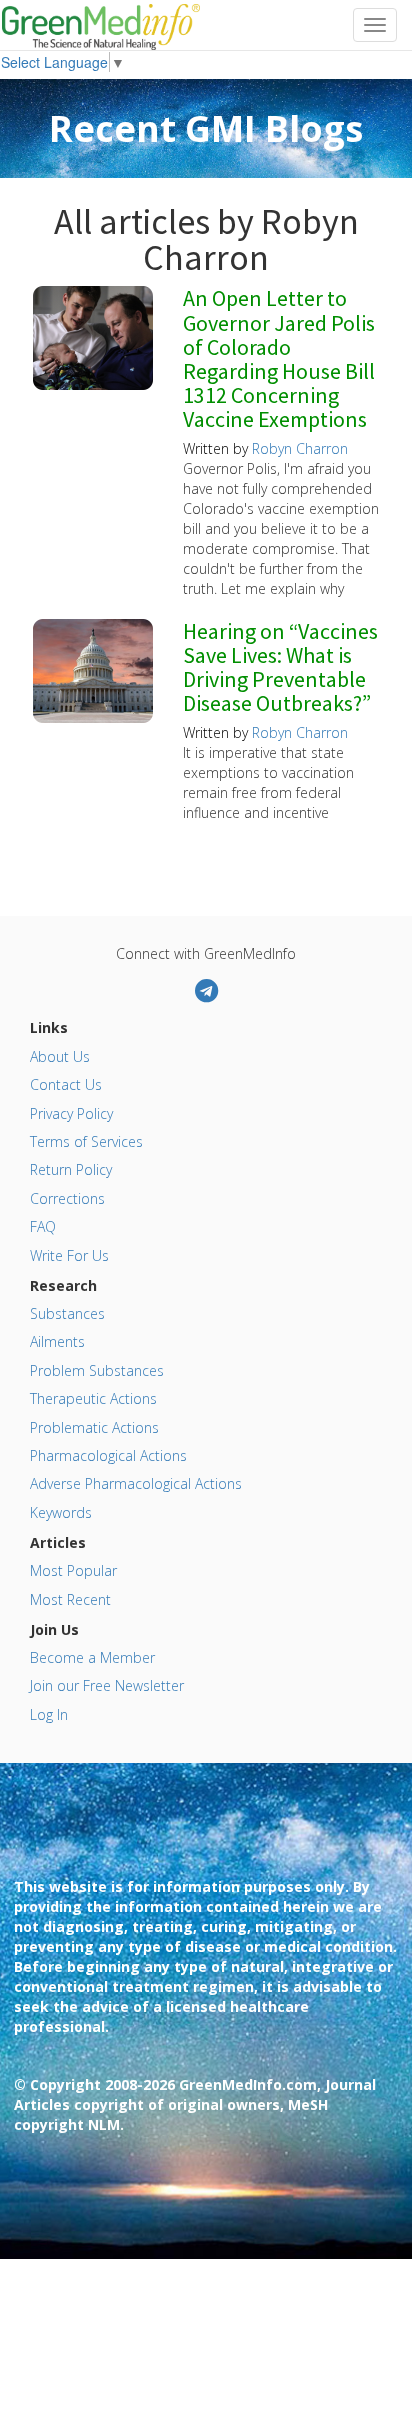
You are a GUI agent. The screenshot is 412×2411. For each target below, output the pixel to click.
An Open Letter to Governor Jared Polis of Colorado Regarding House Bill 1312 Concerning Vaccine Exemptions (279, 359)
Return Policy (71, 1169)
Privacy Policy (71, 1113)
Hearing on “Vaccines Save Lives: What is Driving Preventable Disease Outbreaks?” (280, 668)
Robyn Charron (300, 448)
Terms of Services (86, 1141)
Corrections (67, 1198)
